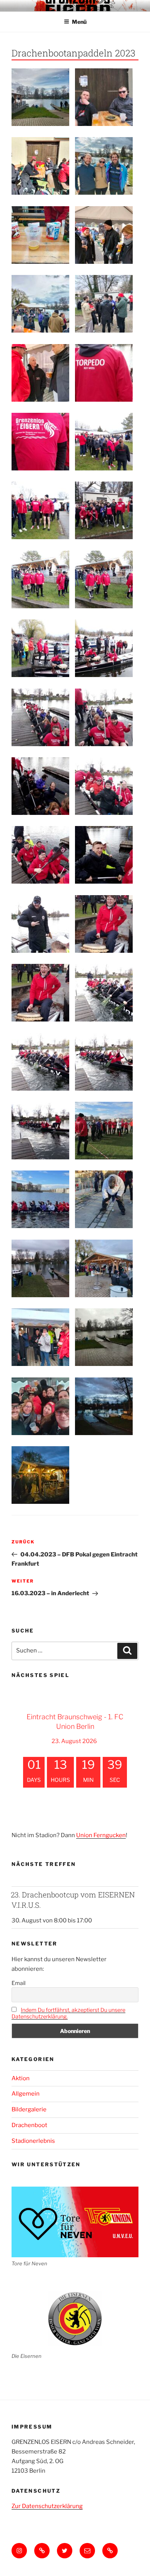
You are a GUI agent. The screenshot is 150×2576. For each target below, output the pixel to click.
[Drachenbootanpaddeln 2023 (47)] (104, 1131)
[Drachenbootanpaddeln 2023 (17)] (40, 510)
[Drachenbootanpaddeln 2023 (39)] (40, 855)
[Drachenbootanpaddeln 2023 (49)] (104, 1199)
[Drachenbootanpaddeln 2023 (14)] (40, 1406)
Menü (79, 22)
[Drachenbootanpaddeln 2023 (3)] (104, 97)
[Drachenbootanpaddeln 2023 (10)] (104, 304)
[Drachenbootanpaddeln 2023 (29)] (104, 373)
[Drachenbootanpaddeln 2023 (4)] (40, 235)
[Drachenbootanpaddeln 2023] (104, 1406)
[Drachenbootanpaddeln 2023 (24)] (40, 648)
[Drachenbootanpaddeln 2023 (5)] (40, 304)
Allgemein (26, 2094)
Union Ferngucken (101, 1835)
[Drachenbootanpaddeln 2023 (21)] (104, 510)
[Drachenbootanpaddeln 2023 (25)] (40, 579)
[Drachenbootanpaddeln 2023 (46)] (40, 1131)
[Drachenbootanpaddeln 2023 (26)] (104, 579)
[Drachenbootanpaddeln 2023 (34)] (40, 993)
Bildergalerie (29, 2109)
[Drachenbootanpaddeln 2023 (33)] (104, 924)
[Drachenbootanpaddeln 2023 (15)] (104, 1337)
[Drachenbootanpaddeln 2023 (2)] (40, 166)
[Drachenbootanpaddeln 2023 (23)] (104, 648)
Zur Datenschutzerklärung (47, 2506)
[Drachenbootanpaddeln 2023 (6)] (40, 97)
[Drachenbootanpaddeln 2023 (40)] (40, 924)
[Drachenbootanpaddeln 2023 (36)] (104, 786)
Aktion (21, 2078)
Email (18, 1983)
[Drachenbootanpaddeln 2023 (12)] (40, 1268)
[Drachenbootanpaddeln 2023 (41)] (104, 855)
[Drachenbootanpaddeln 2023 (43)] (40, 1062)
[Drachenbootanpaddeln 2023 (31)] (104, 717)
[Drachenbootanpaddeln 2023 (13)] (104, 1268)
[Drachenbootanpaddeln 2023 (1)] (104, 166)
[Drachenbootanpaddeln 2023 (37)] (40, 717)
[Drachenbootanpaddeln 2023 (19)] (40, 442)
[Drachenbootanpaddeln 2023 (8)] (40, 373)
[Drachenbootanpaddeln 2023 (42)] (104, 993)
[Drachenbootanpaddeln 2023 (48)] (40, 1199)
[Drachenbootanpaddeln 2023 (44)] (104, 1062)
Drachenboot (29, 2125)
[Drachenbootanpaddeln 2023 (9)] (40, 1337)
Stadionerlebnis (33, 2141)
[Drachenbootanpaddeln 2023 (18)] (104, 442)
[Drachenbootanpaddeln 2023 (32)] (40, 786)
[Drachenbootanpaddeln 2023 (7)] (104, 235)
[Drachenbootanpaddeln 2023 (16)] (40, 1475)
